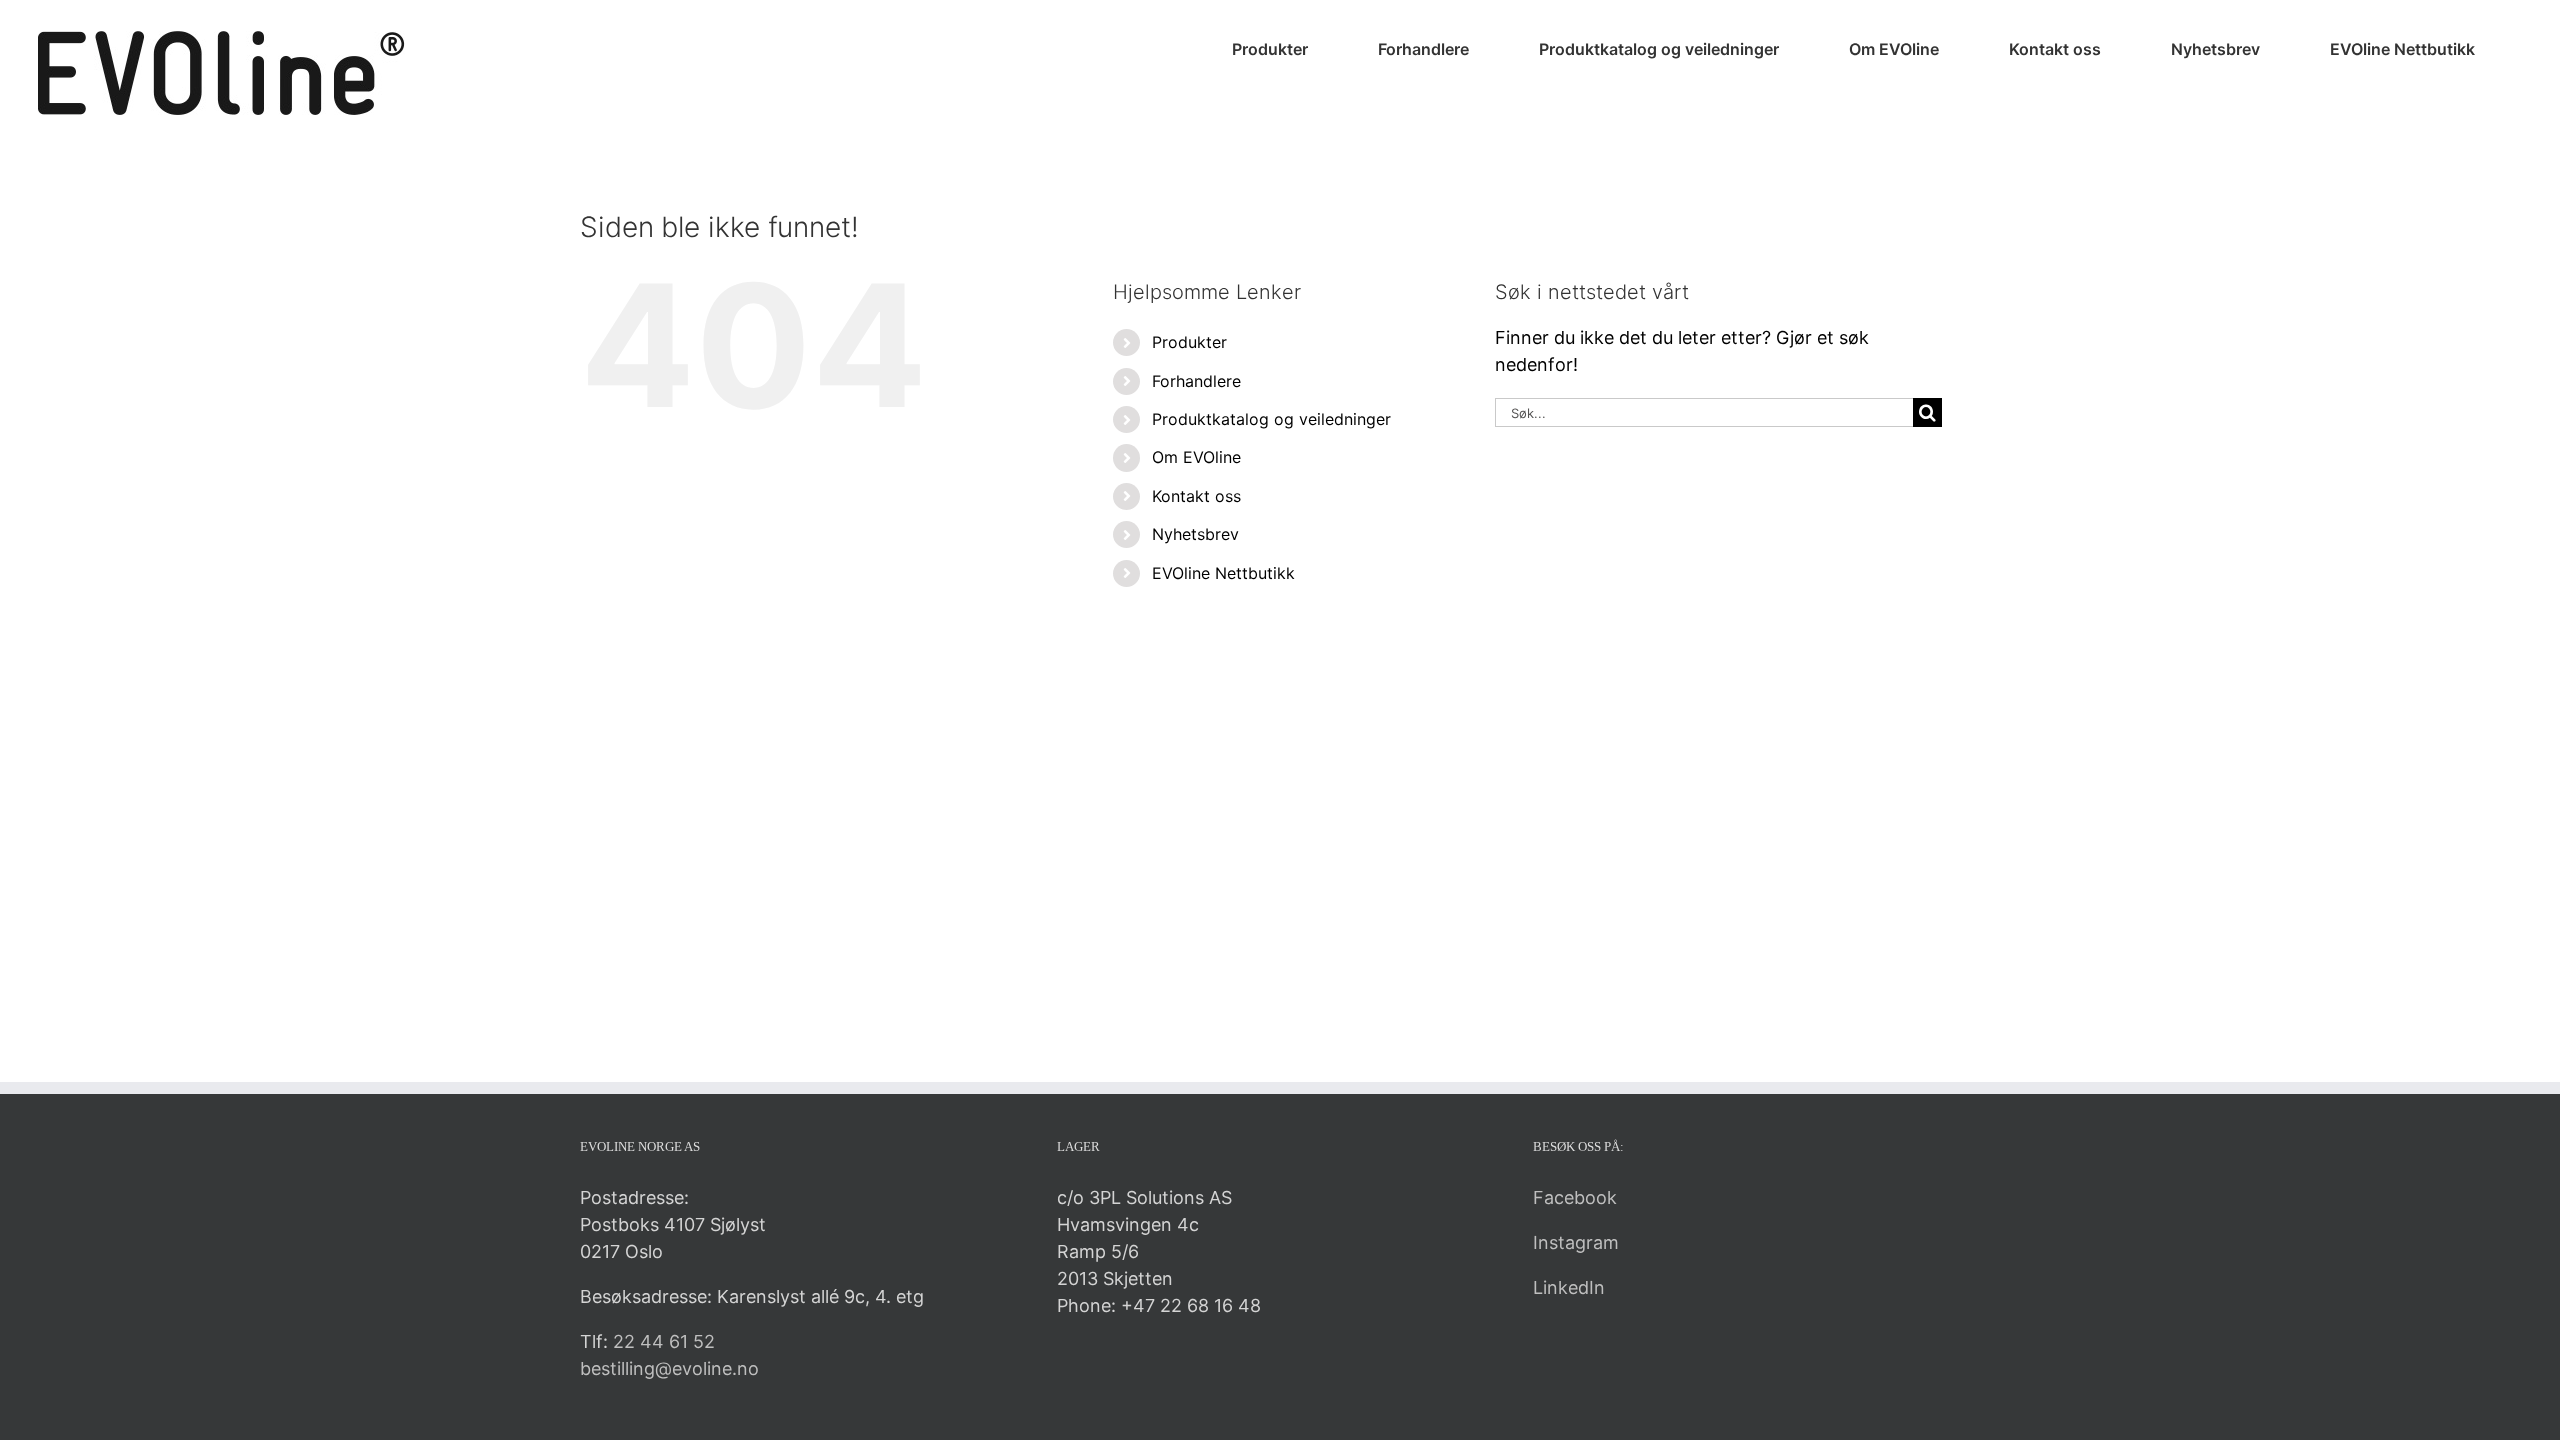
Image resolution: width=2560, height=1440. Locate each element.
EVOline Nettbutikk (1223, 573)
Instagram (1576, 1242)
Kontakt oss (1196, 496)
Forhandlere (1196, 381)
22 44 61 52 (664, 1341)
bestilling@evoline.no (669, 1368)
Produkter (1189, 342)
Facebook (1575, 1197)
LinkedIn (1569, 1287)
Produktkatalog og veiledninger (1271, 419)
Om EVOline (1196, 457)
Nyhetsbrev (1195, 534)
